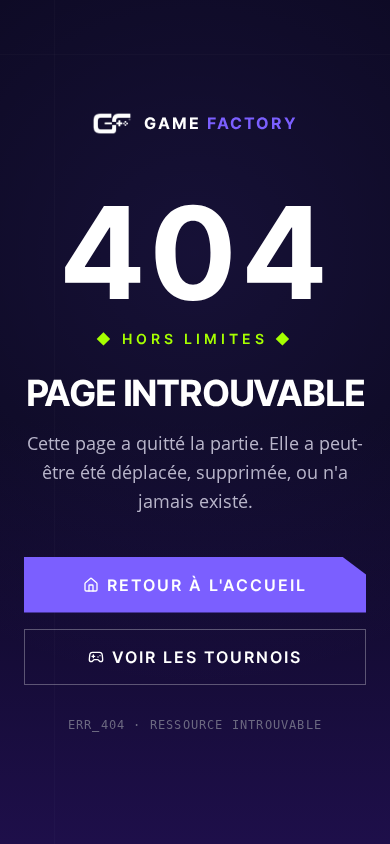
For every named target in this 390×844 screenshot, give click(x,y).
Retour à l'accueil (207, 585)
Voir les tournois (207, 657)
